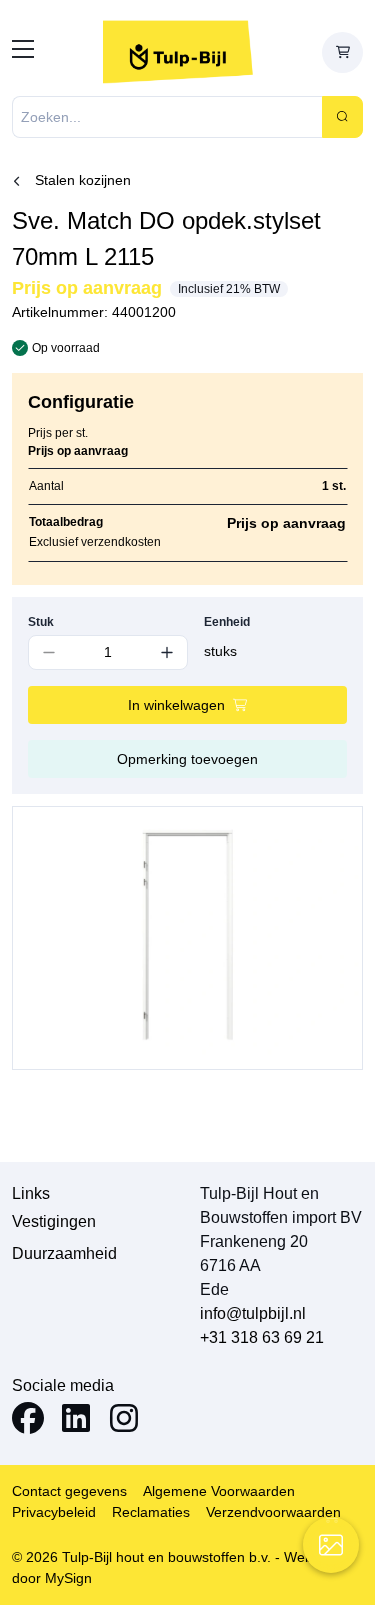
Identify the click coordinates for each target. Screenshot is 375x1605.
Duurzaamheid (64, 1253)
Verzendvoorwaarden (273, 1512)
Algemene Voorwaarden (219, 1491)
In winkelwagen (176, 705)
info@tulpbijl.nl (253, 1313)
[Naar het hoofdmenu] (23, 52)
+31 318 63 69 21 (262, 1337)
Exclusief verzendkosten (95, 542)
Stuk (41, 622)
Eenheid (227, 622)
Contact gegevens (69, 1491)
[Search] (342, 117)
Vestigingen (54, 1221)
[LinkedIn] (76, 1421)
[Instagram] (124, 1421)
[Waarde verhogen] (167, 652)
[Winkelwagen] (342, 52)
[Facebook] (28, 1421)
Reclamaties (151, 1512)
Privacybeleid (54, 1512)
